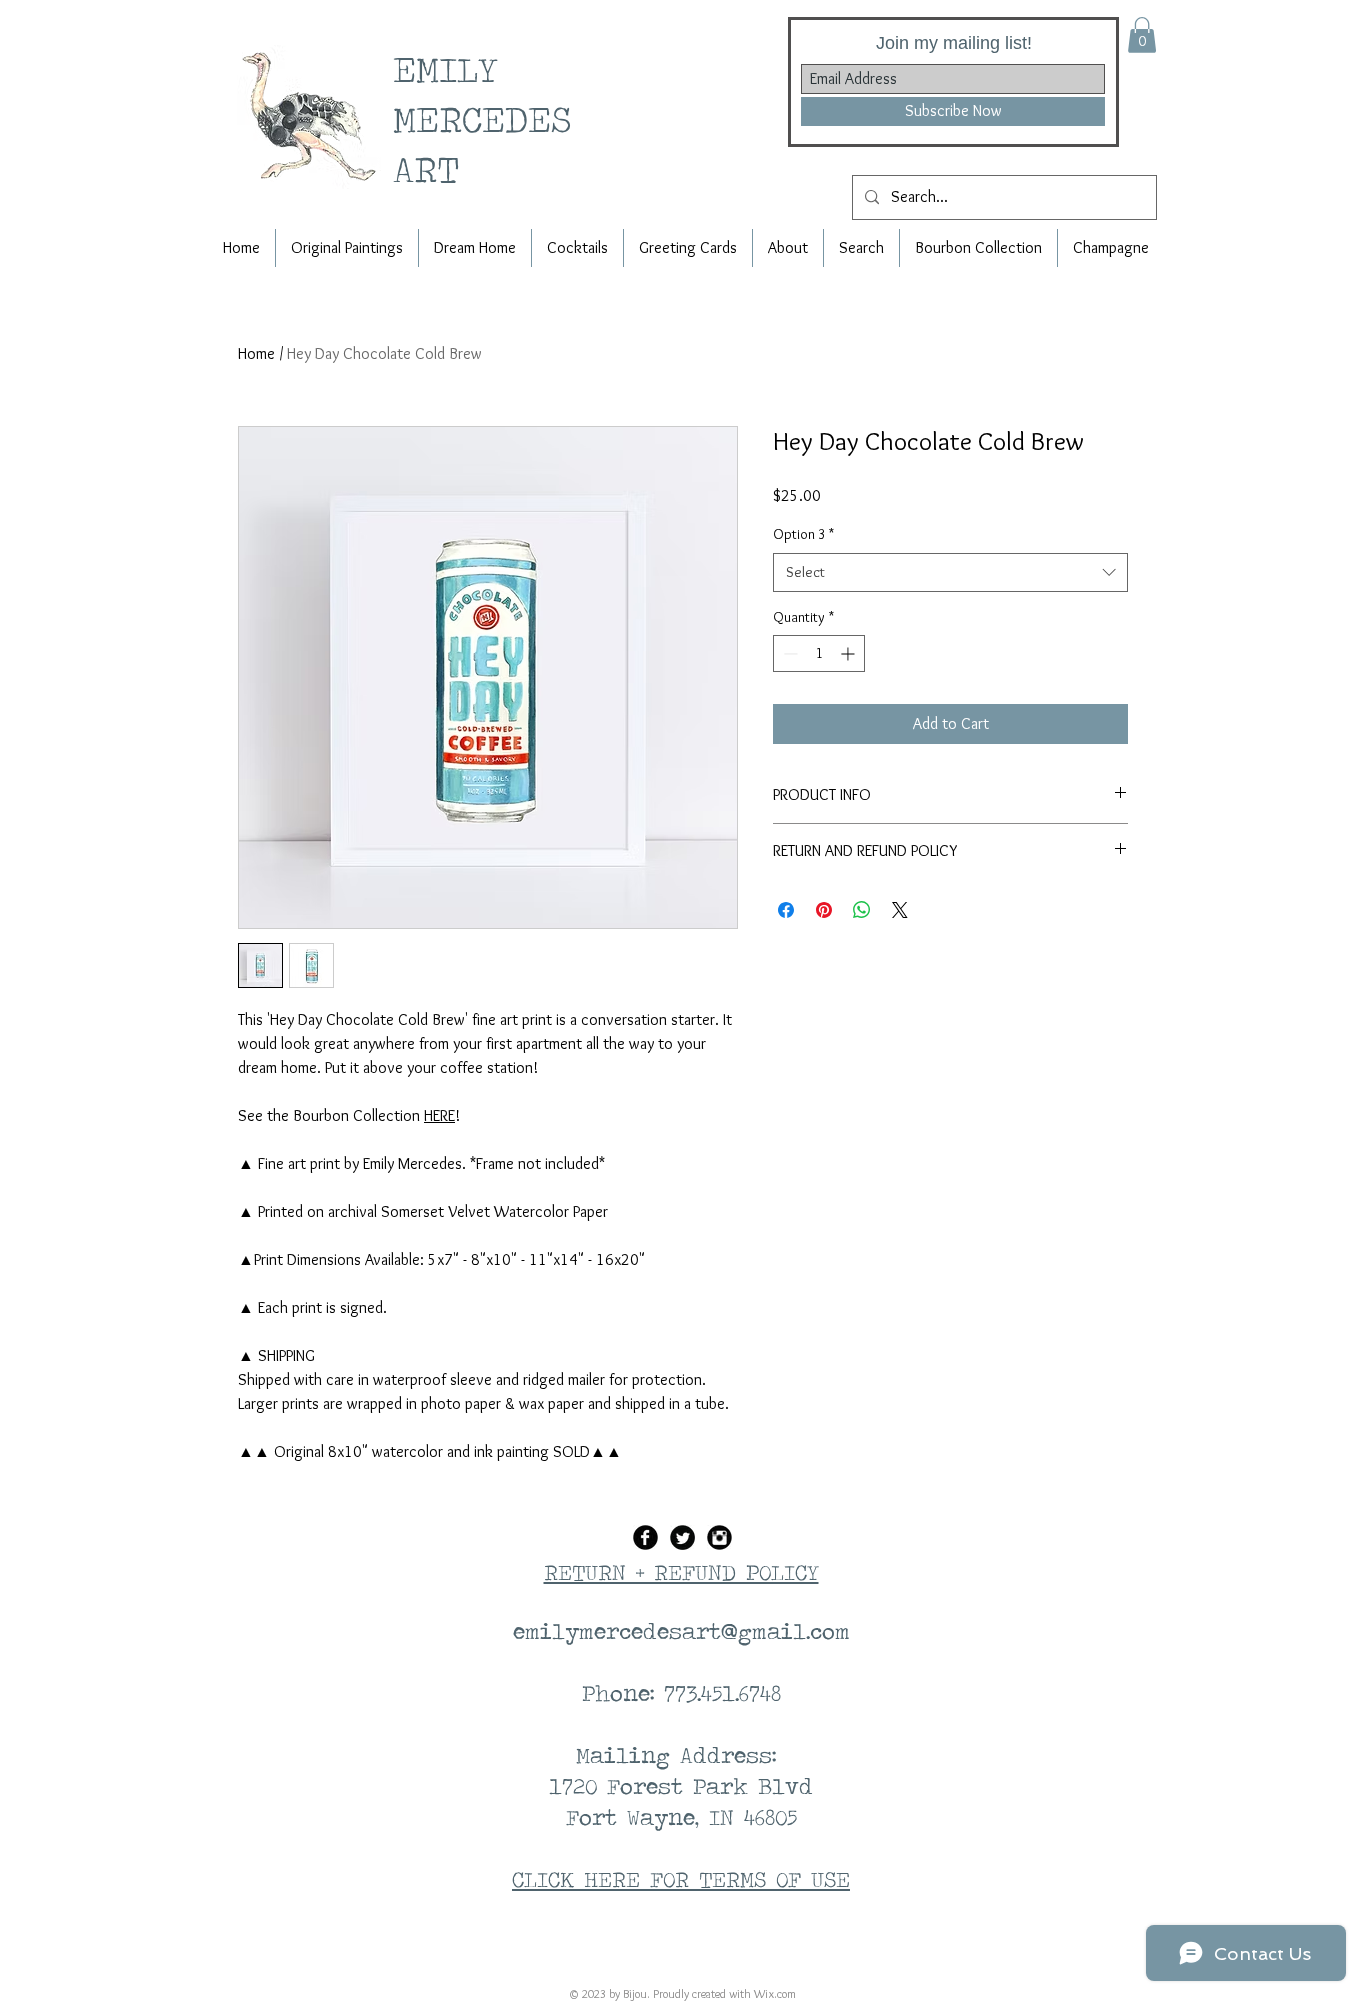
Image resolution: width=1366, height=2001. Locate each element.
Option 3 (803, 534)
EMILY (454, 68)
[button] (1142, 35)
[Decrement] (788, 653)
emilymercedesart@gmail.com (681, 1631)
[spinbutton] (819, 653)
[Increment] (849, 653)
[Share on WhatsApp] (862, 910)
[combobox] (950, 572)
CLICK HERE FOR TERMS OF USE (681, 1879)
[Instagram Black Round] (719, 1537)
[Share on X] (900, 910)
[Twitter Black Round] (682, 1537)
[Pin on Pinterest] (824, 910)
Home (256, 353)
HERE (439, 1115)
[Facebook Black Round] (645, 1537)
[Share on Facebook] (786, 910)
